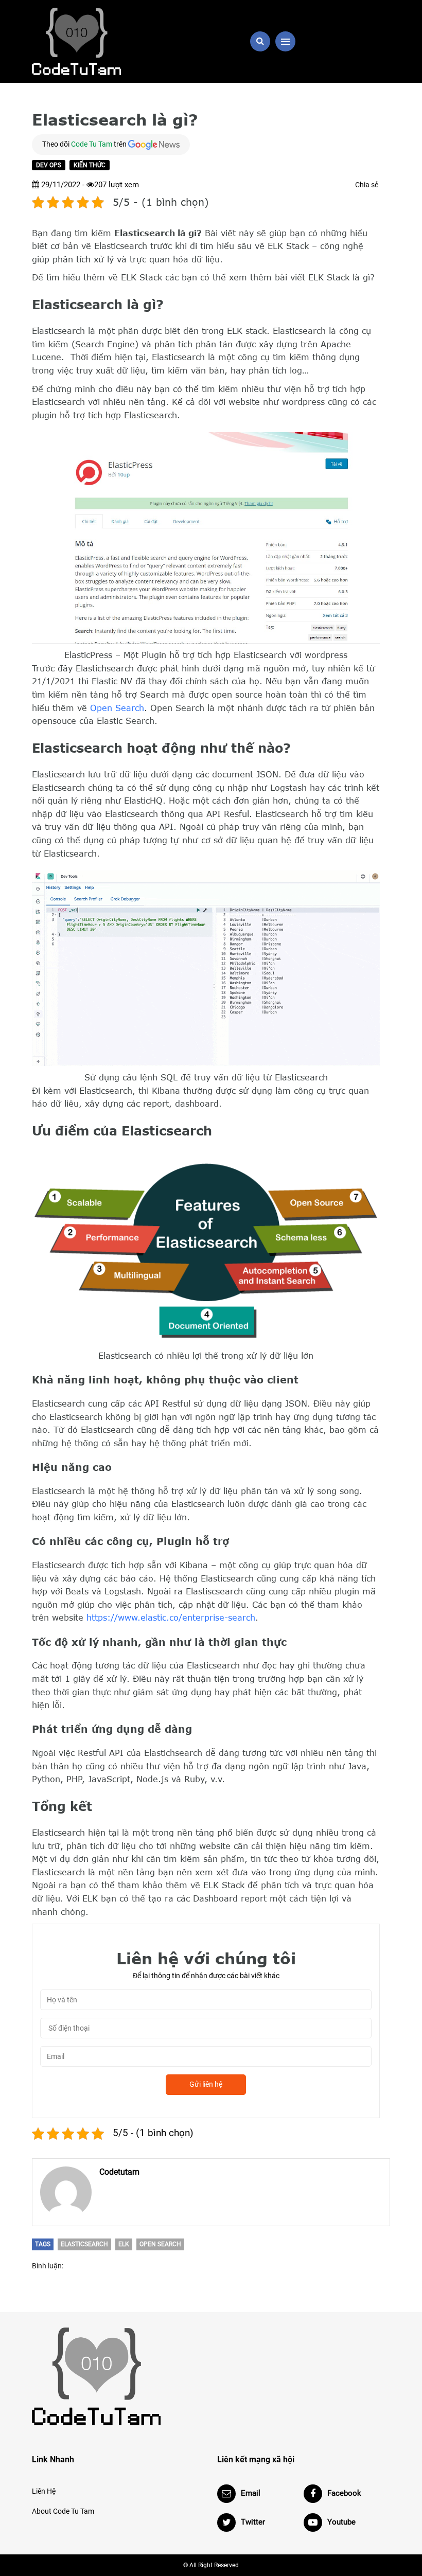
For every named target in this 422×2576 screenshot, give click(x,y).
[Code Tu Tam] (87, 41)
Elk (124, 2244)
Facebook (344, 2493)
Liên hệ (44, 2491)
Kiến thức (90, 165)
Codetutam (119, 2172)
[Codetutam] (66, 2192)
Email (251, 2493)
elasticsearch (84, 2244)
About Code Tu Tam (63, 2511)
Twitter (253, 2522)
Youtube (341, 2522)
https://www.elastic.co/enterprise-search (171, 1618)
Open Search (117, 708)
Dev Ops (49, 165)
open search (160, 2244)
